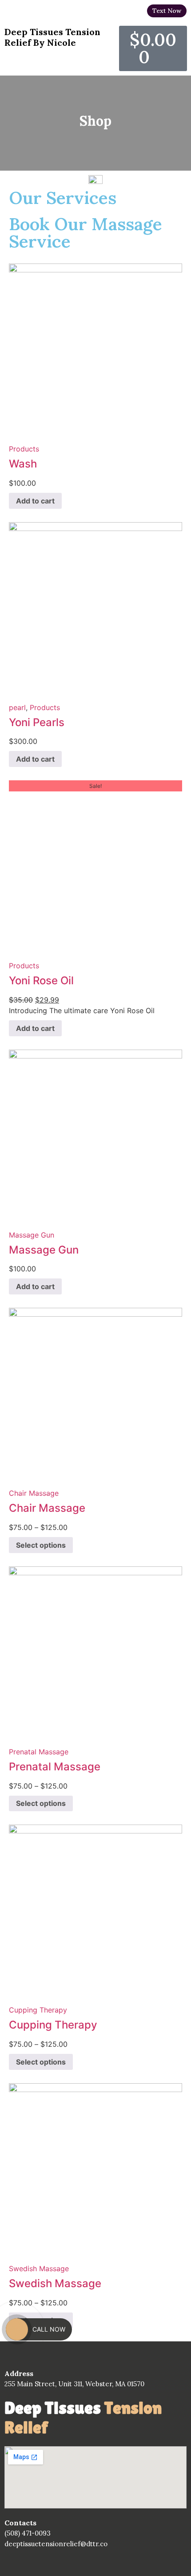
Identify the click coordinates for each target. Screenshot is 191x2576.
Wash (23, 464)
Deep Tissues (83, 2418)
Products (24, 449)
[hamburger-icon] (177, 24)
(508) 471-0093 (28, 2533)
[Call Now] (17, 2329)
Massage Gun (32, 1235)
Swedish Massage (39, 2268)
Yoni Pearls (37, 722)
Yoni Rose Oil (41, 980)
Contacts (20, 2523)
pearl (17, 707)
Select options (41, 1545)
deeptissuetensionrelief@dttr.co (56, 2544)
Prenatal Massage (39, 1752)
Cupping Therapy (38, 2010)
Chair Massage (34, 1493)
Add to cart (35, 501)
